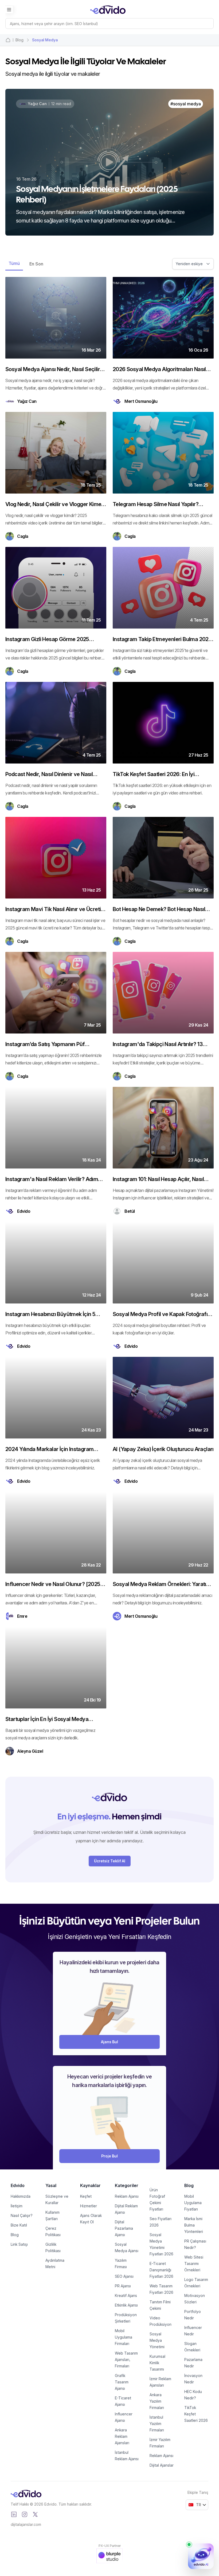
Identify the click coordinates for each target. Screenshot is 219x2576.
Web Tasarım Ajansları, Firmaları (126, 2360)
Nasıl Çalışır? (22, 2215)
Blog (15, 2235)
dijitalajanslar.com (26, 2524)
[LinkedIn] (14, 2514)
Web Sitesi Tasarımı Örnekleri (194, 2263)
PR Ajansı (123, 2286)
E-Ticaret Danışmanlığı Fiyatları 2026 (161, 2270)
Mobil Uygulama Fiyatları (193, 2203)
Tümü (14, 263)
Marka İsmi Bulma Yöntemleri (194, 2225)
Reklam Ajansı (127, 2196)
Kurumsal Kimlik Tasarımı (157, 2363)
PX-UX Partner (110, 2546)
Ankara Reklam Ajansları (122, 2436)
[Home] (8, 40)
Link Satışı (19, 2244)
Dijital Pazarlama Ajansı (124, 2228)
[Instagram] (25, 2514)
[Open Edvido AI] (201, 2556)
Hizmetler (89, 2206)
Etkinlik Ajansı (126, 2305)
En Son (36, 264)
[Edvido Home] (26, 2494)
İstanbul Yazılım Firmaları (157, 2424)
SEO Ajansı (124, 2276)
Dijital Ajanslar (162, 2465)
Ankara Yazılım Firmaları (157, 2401)
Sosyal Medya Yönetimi (157, 2340)
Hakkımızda (21, 2196)
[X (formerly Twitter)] (35, 2514)
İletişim (17, 2206)
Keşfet (86, 2196)
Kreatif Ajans (126, 2295)
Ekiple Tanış (198, 2492)
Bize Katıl (19, 2225)
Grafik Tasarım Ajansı (122, 2382)
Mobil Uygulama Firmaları (124, 2337)
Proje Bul (109, 2156)
